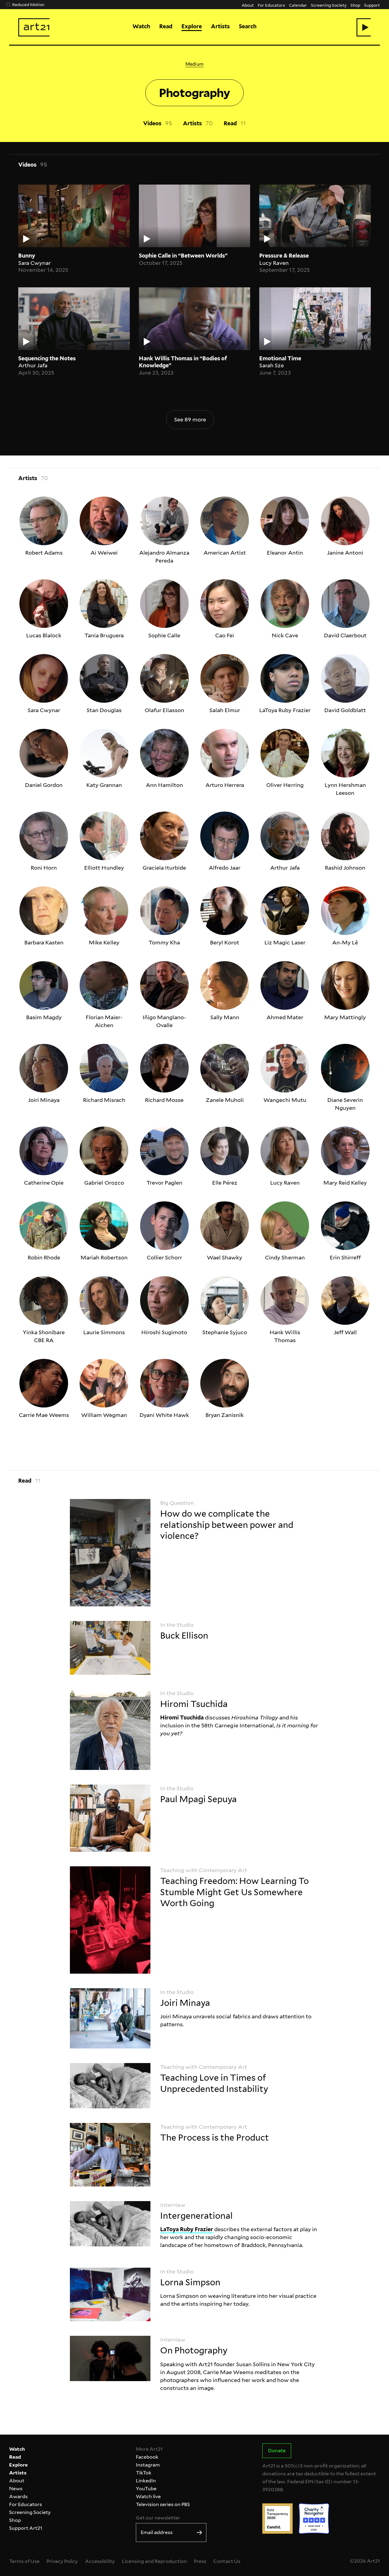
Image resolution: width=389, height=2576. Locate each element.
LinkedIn (146, 2481)
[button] (364, 27)
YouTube (146, 2489)
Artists (220, 26)
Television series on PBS (163, 2504)
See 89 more (190, 419)
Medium (194, 64)
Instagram (148, 2465)
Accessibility (100, 2561)
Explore (192, 26)
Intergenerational (196, 2216)
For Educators (271, 5)
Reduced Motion (28, 4)
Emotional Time (280, 358)
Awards (18, 2496)
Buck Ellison (184, 1636)
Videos (152, 123)
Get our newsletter (158, 2518)
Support (372, 5)
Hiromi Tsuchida (194, 1704)
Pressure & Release (284, 256)
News (16, 2489)
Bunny (27, 256)
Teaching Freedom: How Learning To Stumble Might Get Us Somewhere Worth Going (234, 1892)
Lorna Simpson (190, 2282)
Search (248, 26)
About (248, 5)
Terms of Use (24, 2561)
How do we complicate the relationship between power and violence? (227, 1525)
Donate (277, 2451)
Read (166, 26)
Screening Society (329, 5)
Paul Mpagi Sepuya (198, 1799)
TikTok (144, 2473)
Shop (355, 5)
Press (200, 2561)
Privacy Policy (62, 2561)
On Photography (194, 2350)
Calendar (298, 5)
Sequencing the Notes (47, 358)
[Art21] (34, 27)
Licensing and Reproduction (154, 2561)
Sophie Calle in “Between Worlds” (183, 256)
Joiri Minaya (185, 2003)
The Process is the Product (215, 2138)
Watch (141, 26)
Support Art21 (26, 2528)
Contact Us (227, 2561)
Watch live (148, 2496)
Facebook (147, 2457)
